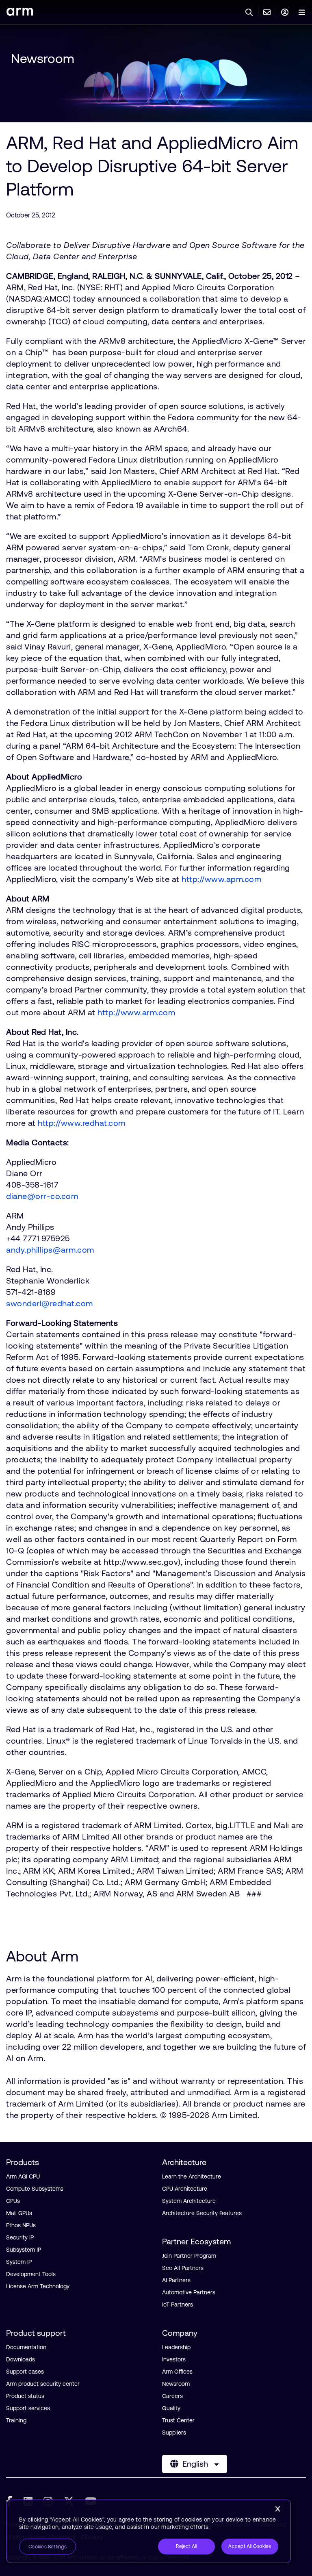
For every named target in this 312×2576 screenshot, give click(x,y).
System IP (19, 2262)
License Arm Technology (38, 2286)
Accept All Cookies (250, 2546)
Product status (25, 2396)
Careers (172, 2396)
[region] (149, 2531)
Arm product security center (43, 2384)
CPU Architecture (185, 2189)
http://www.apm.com (221, 879)
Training (16, 2420)
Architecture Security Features (202, 2213)
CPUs (13, 2201)
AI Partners (176, 2280)
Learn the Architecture (192, 2176)
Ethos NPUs (21, 2225)
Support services (28, 2408)
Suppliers (174, 2433)
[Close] (277, 2509)
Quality (171, 2408)
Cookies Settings (48, 2547)
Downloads (21, 2359)
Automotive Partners (189, 2292)
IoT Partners (178, 2304)
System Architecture (189, 2201)
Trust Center (178, 2420)
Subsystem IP (24, 2250)
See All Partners (183, 2268)
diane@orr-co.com (42, 1196)
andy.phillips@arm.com (50, 1250)
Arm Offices (177, 2372)
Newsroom (43, 58)
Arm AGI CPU (23, 2176)
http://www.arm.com (136, 1012)
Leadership (176, 2347)
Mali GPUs (19, 2213)
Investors (174, 2359)
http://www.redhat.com (82, 1123)
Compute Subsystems (35, 2189)
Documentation (26, 2347)
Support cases (25, 2372)
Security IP (20, 2237)
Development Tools (31, 2274)
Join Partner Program (189, 2256)
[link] (20, 13)
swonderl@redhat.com (50, 1303)
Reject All (186, 2546)
